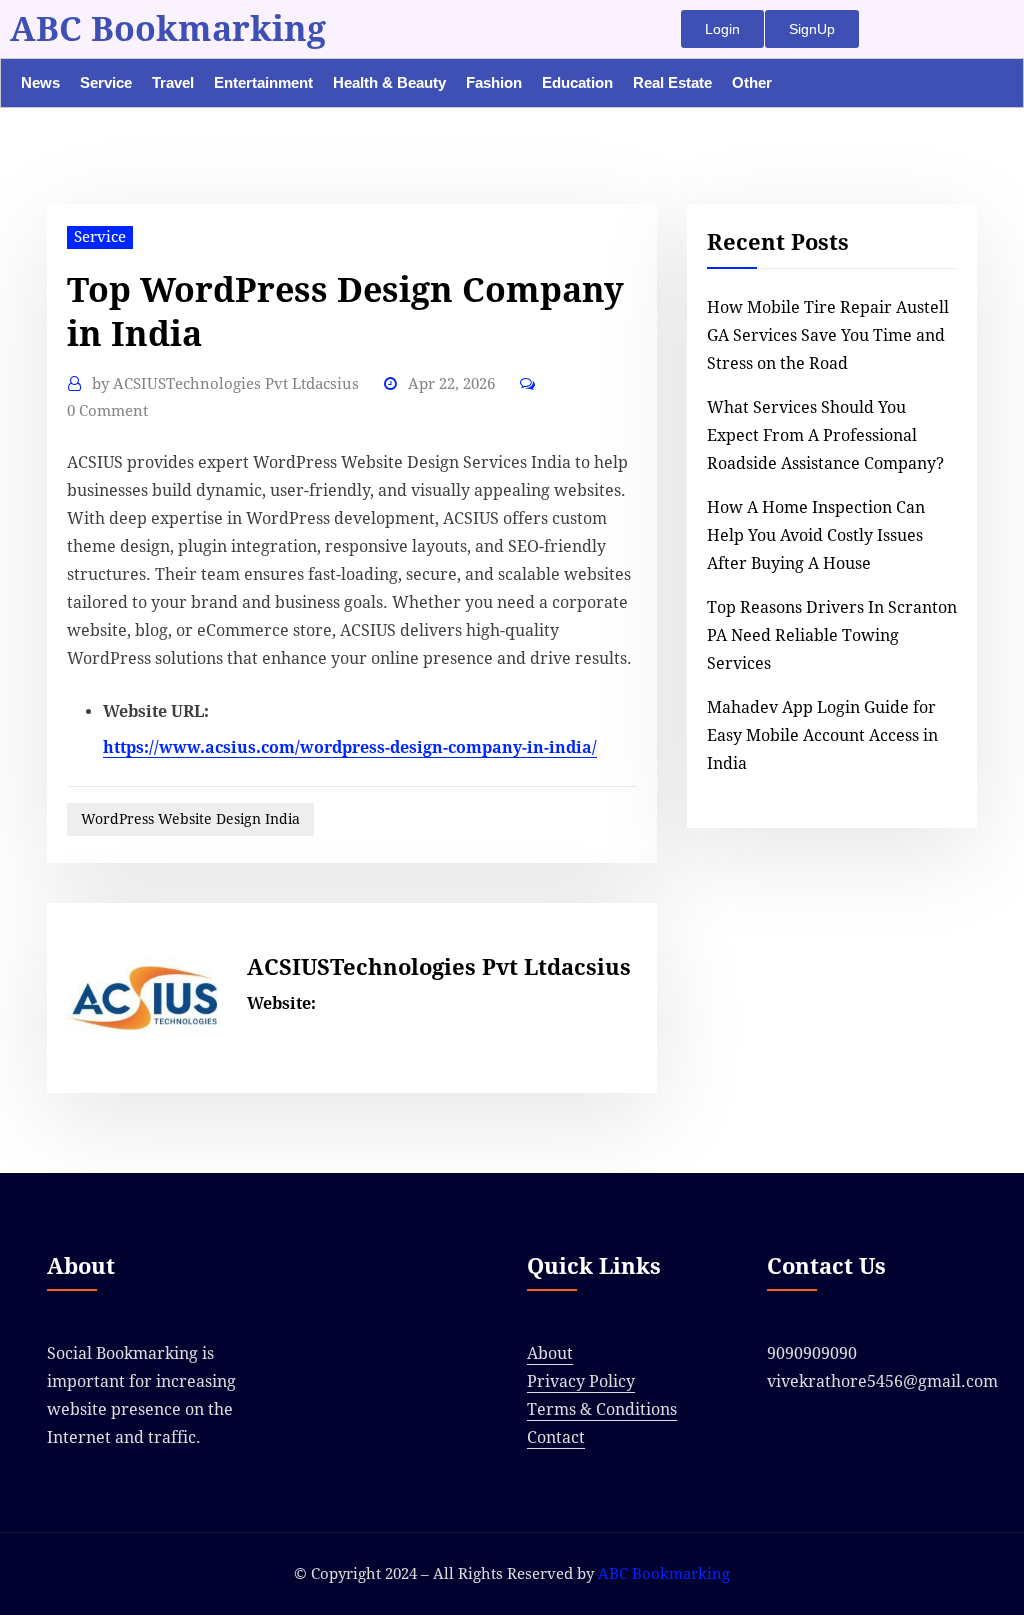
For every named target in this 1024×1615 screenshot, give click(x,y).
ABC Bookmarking (168, 29)
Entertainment (263, 82)
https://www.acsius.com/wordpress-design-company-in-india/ (350, 747)
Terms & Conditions (602, 1409)
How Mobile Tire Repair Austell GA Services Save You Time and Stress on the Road (828, 335)
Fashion (494, 82)
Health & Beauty (389, 82)
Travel (173, 82)
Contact (556, 1437)
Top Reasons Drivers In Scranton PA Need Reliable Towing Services (832, 635)
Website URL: (156, 711)
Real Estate (672, 82)
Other (752, 82)
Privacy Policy (581, 1381)
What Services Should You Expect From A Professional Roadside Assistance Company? (825, 435)
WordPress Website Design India (190, 819)
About (550, 1353)
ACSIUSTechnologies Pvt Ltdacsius (225, 384)
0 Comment (107, 411)
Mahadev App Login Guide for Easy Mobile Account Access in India (822, 735)
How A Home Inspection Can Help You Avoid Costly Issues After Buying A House (816, 535)
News (40, 82)
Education (577, 82)
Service (106, 82)
